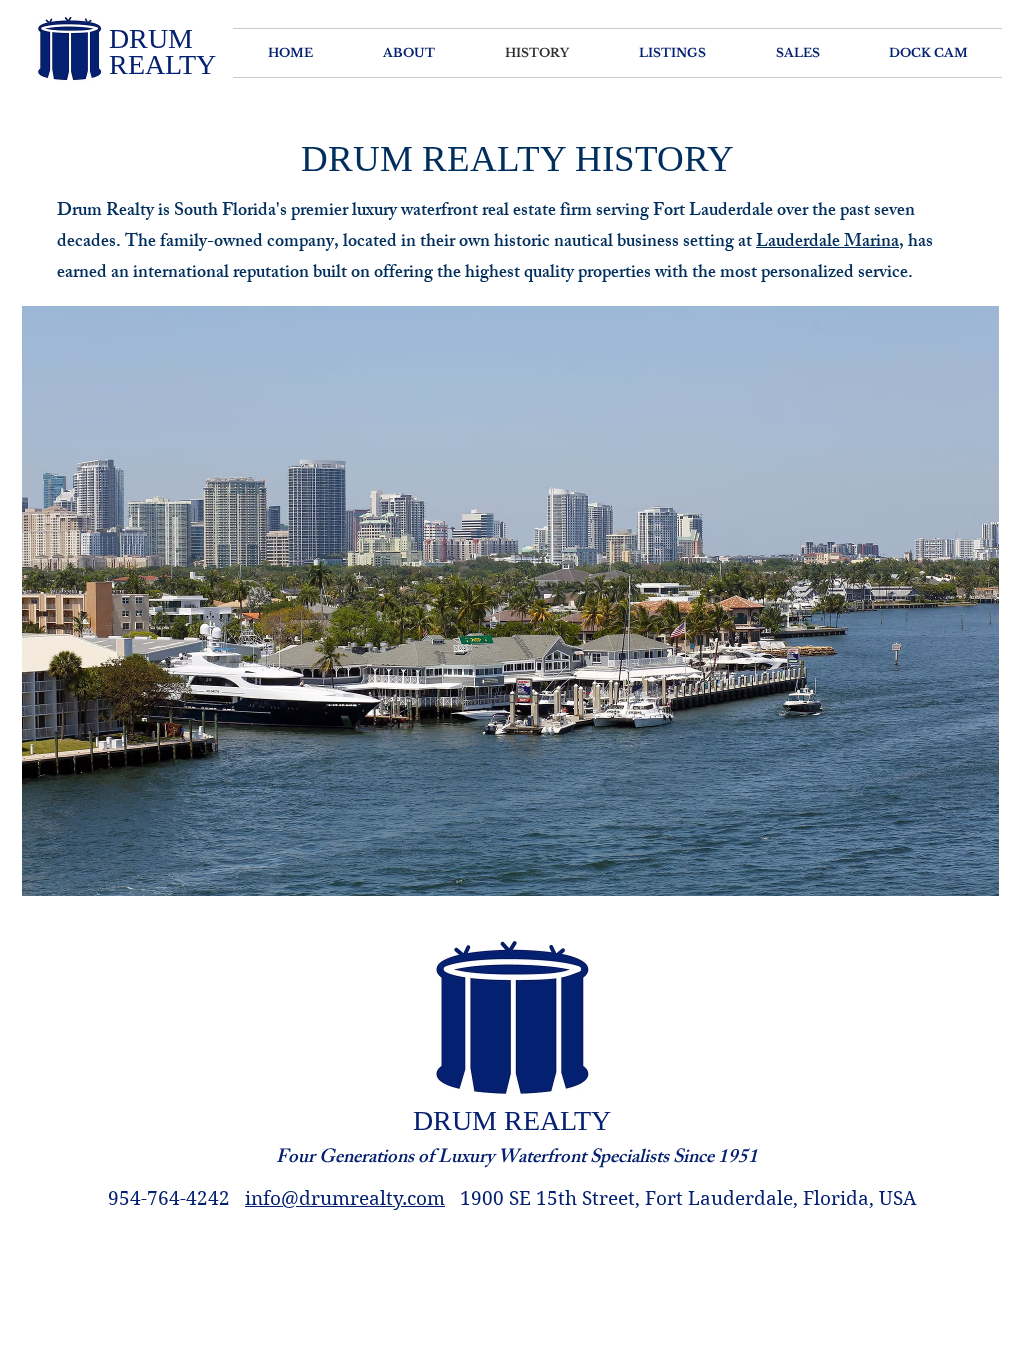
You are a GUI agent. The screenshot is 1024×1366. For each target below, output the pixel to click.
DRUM (151, 38)
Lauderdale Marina (827, 243)
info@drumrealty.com (345, 1198)
